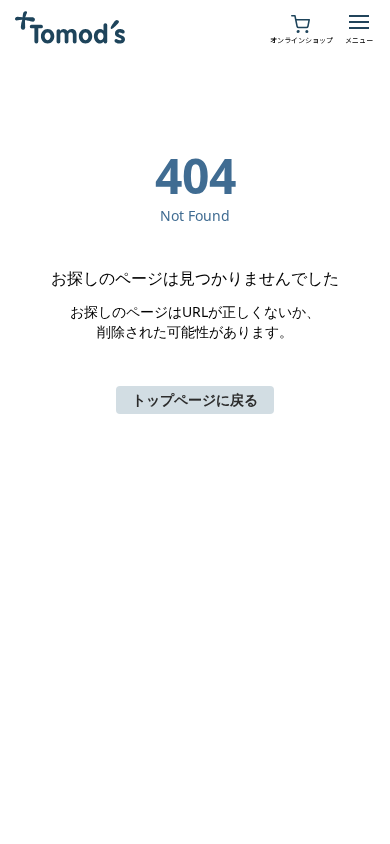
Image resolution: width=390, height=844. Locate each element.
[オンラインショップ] (301, 22)
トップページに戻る (195, 399)
